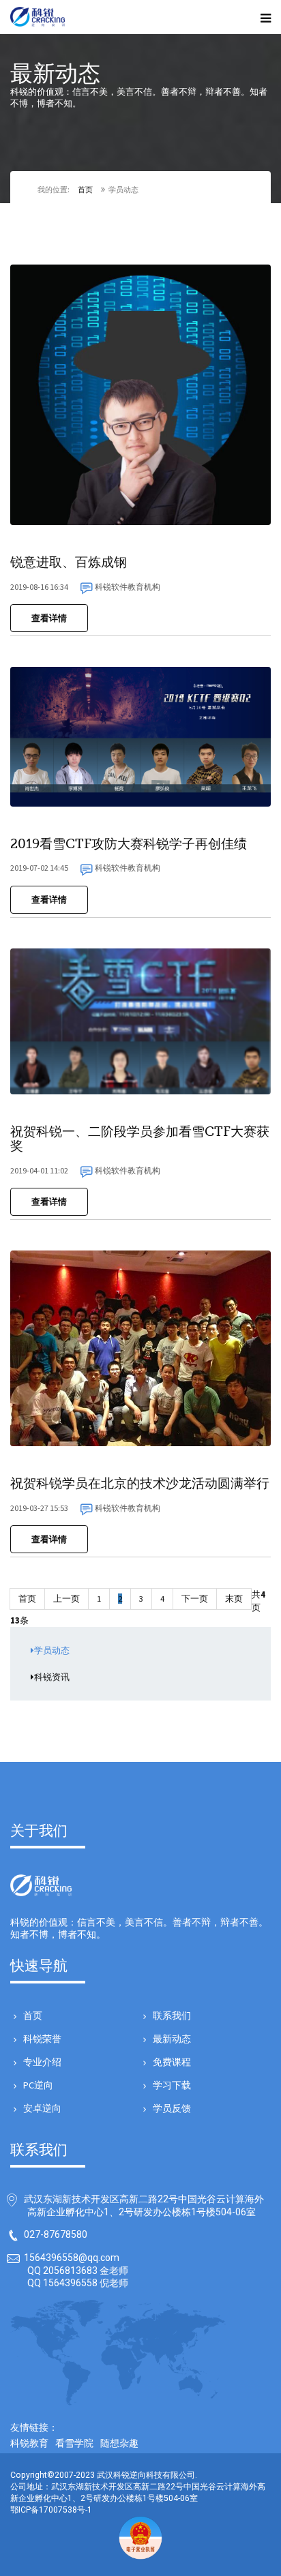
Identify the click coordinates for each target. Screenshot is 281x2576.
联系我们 (172, 2016)
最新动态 (172, 2039)
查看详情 (49, 618)
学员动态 (52, 1650)
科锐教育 (29, 2443)
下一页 (195, 1599)
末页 (234, 1599)
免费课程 (172, 2062)
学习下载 (172, 2085)
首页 (85, 190)
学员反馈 (172, 2108)
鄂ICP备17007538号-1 (51, 2510)
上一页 (66, 1599)
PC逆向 (38, 2085)
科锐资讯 (52, 1677)
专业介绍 (42, 2062)
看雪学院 (74, 2443)
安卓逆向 (42, 2108)
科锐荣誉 (42, 2039)
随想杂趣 (119, 2443)
